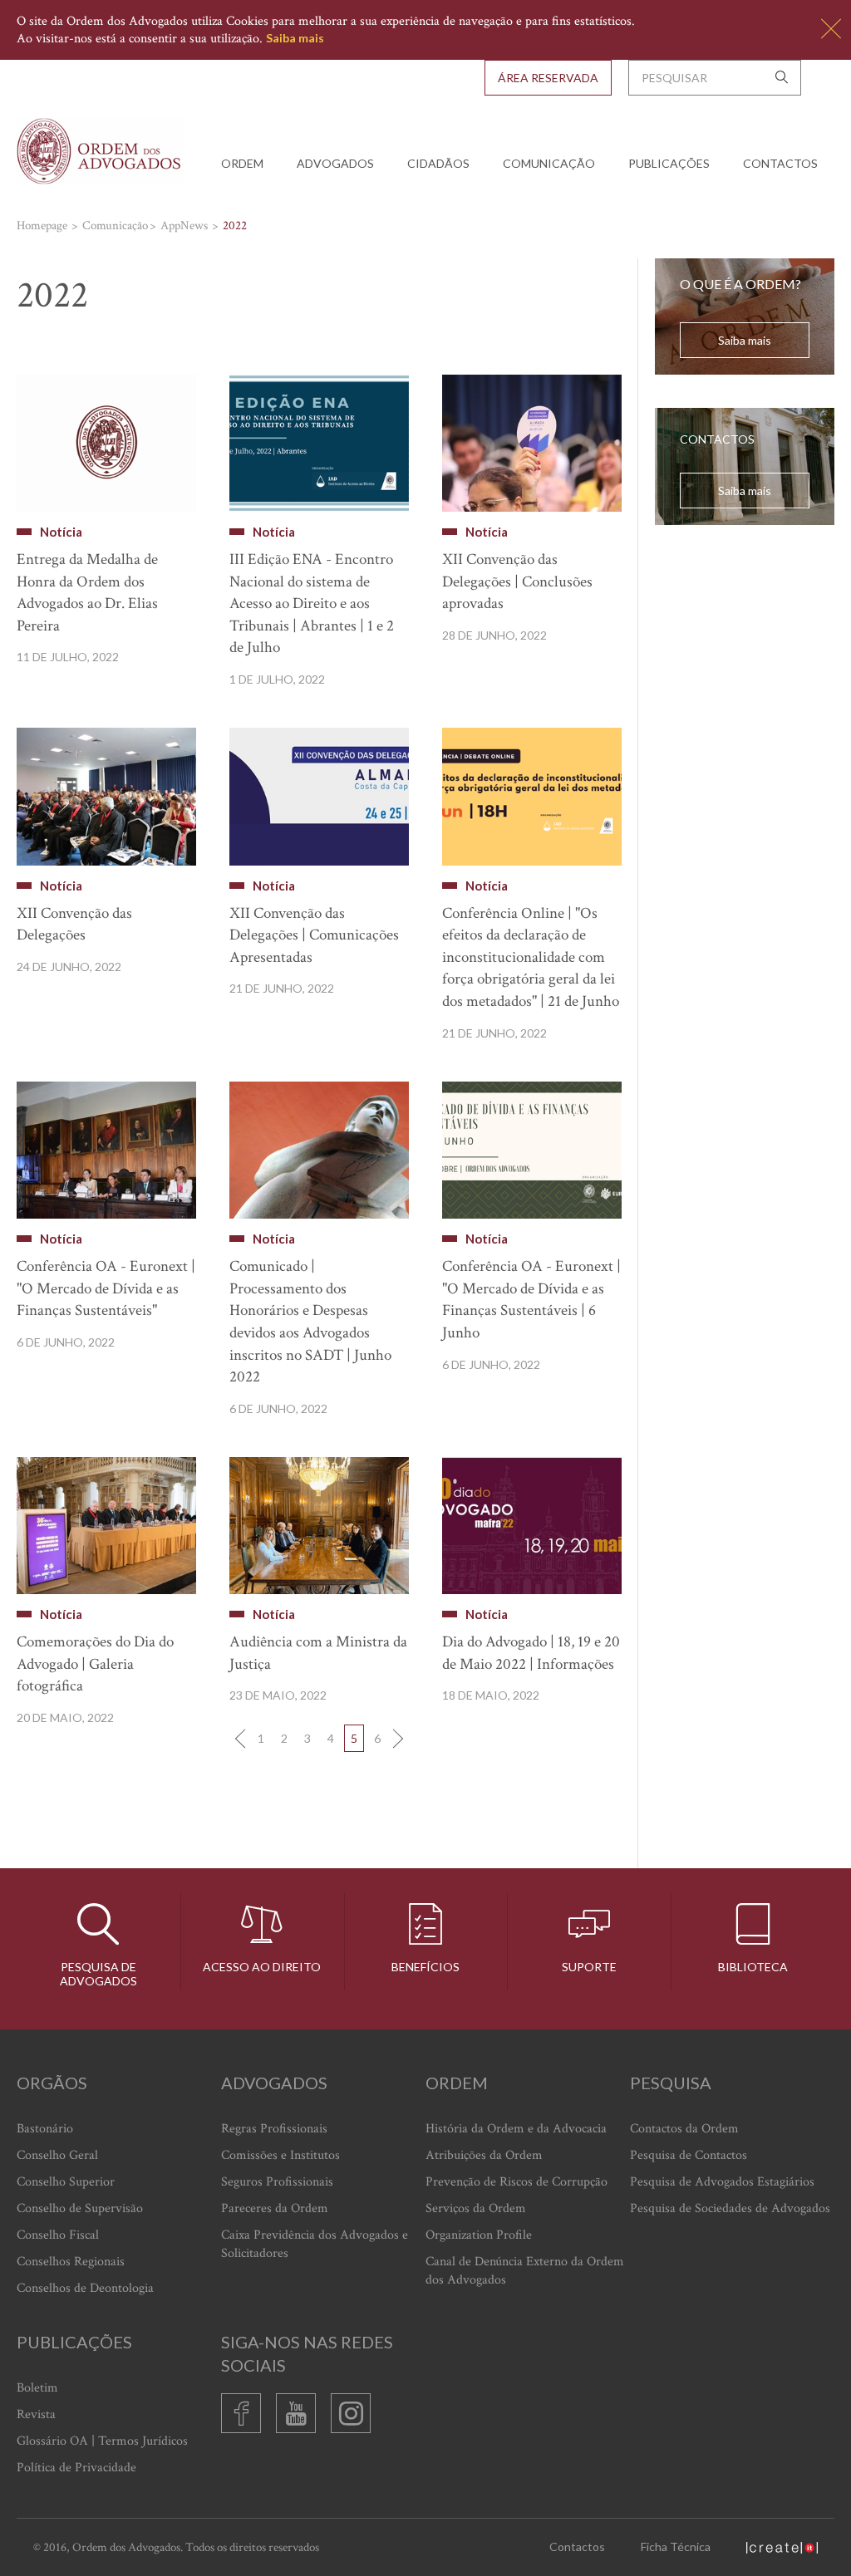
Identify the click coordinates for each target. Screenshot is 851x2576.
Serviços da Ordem (476, 2208)
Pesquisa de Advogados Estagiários (722, 2182)
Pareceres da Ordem (275, 2208)
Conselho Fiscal (58, 2235)
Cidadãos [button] (438, 163)
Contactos (780, 163)
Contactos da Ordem (684, 2129)
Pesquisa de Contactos (689, 2155)
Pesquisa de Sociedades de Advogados (730, 2208)
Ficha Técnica (676, 2547)
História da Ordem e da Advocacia (516, 2129)
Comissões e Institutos (280, 2155)
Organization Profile (479, 2235)
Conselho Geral (57, 2155)
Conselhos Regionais (71, 2262)
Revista (36, 2414)
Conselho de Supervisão (80, 2208)
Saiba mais (295, 38)
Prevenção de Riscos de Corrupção (517, 2182)
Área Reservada (548, 78)
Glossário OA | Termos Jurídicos (102, 2441)
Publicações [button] (669, 163)
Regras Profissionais (274, 2129)
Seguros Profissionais (277, 2182)
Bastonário (45, 2129)
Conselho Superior (66, 2182)
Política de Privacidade (76, 2468)
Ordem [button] (242, 163)
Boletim (37, 2388)
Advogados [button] (335, 163)
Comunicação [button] (549, 163)
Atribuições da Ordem (484, 2155)
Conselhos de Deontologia (85, 2288)
